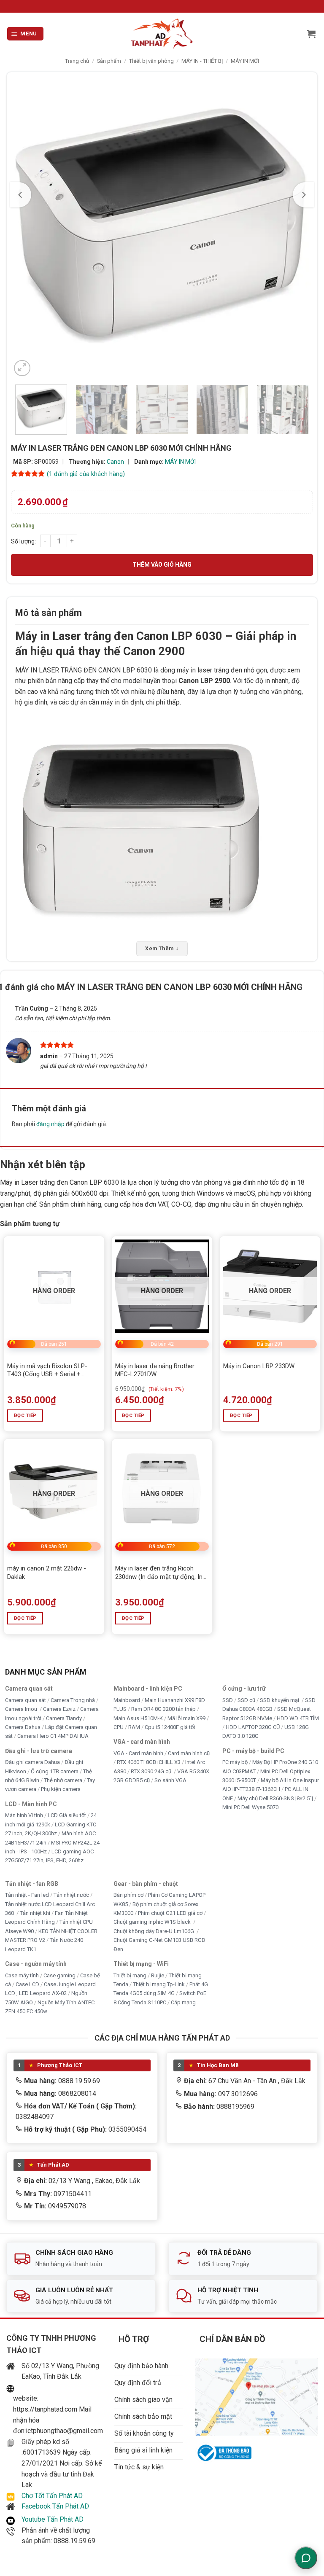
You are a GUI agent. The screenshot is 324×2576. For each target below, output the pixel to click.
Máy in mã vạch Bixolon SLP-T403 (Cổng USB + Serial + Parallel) (47, 1370)
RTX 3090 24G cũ (152, 1771)
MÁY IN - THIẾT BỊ (202, 61)
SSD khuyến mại (280, 1700)
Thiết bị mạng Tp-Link (159, 1984)
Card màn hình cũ (189, 1753)
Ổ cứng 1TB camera (55, 1771)
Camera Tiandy (64, 1718)
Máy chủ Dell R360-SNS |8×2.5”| (275, 1798)
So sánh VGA (170, 1780)
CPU (119, 1727)
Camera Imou (22, 1709)
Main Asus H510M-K (138, 1718)
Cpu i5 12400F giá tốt (170, 1727)
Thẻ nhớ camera (63, 1780)
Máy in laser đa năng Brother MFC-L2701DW (155, 1370)
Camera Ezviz (59, 1709)
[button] (26, 34)
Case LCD (27, 1984)
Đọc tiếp (25, 1415)
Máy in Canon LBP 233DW (259, 1366)
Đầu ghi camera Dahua (32, 1762)
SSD (228, 1700)
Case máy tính (22, 1975)
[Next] (303, 195)
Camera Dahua (23, 1727)
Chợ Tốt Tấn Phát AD (52, 2496)
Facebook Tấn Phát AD (55, 2506)
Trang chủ (77, 61)
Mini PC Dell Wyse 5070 (251, 1807)
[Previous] (21, 195)
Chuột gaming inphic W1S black (153, 1922)
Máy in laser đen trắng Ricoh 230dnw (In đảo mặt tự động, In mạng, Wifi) (159, 1573)
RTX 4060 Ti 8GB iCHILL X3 (149, 1762)
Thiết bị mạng (130, 1975)
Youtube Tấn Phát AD (53, 2519)
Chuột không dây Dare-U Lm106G (154, 1931)
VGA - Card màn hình (138, 1753)
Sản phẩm (109, 61)
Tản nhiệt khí (35, 1913)
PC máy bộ (235, 1762)
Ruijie (158, 1975)
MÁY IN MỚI (245, 61)
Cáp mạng (183, 2002)
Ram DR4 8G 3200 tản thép (163, 1709)
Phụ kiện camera (61, 1789)
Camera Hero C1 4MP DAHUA (53, 1736)
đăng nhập (50, 1124)
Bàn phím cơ (128, 1895)
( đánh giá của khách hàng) (86, 474)
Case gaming (59, 1975)
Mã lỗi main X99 (186, 1718)
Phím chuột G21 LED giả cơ (170, 1913)
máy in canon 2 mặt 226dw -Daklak (47, 1573)
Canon (115, 462)
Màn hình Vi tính (24, 1815)
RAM (134, 1727)
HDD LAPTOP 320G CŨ (253, 1727)
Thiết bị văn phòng (151, 61)
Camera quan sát (26, 1700)
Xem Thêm (162, 949)
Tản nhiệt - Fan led (27, 1895)
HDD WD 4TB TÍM (298, 1718)
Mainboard (127, 1700)
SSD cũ (246, 1700)
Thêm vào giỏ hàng (162, 565)
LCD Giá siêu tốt (67, 1815)
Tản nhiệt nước (71, 1895)
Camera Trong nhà (73, 1700)
